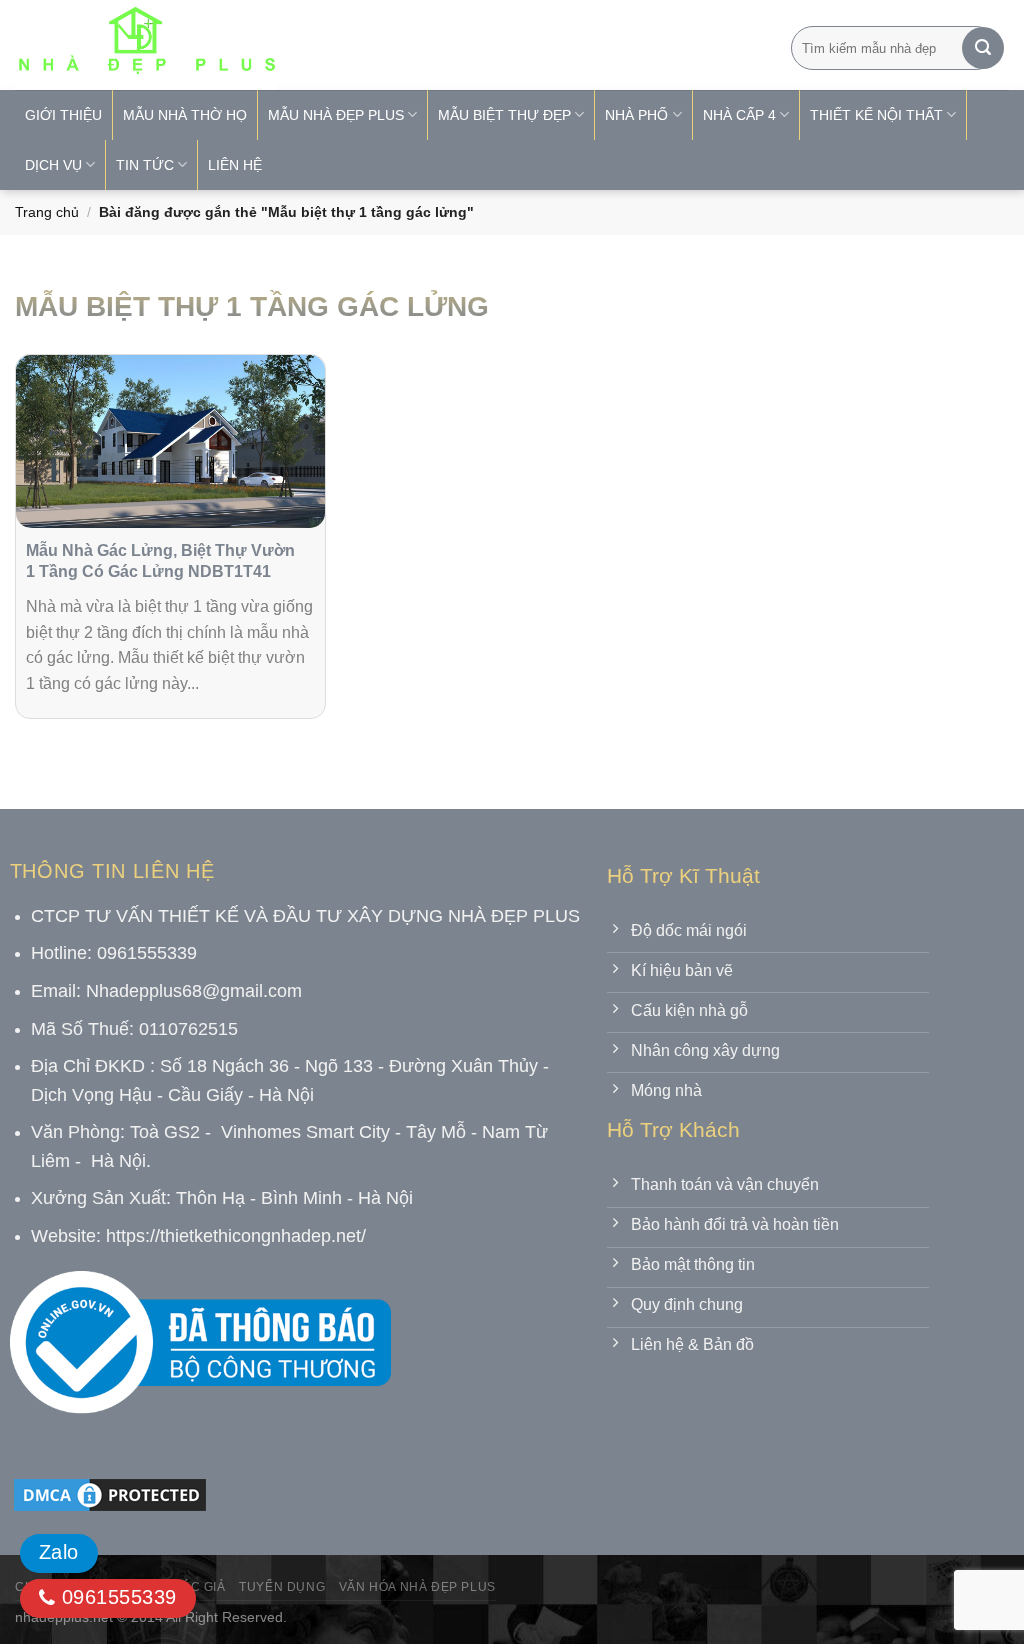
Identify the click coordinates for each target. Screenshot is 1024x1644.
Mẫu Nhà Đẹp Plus (336, 115)
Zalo (59, 1552)
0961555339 (115, 1597)
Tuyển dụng (282, 1587)
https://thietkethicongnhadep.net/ (236, 1236)
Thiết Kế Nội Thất (876, 115)
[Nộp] (983, 48)
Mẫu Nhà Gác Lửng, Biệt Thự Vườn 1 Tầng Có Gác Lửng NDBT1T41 (160, 561)
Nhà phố (636, 115)
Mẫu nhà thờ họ (185, 115)
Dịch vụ (53, 165)
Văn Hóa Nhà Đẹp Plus (417, 1587)
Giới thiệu (63, 115)
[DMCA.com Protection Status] (110, 1493)
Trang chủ (47, 212)
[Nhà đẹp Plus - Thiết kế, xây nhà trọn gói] (279, 45)
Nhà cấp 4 (739, 115)
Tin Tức (145, 165)
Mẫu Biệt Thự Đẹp (504, 115)
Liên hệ (235, 165)
